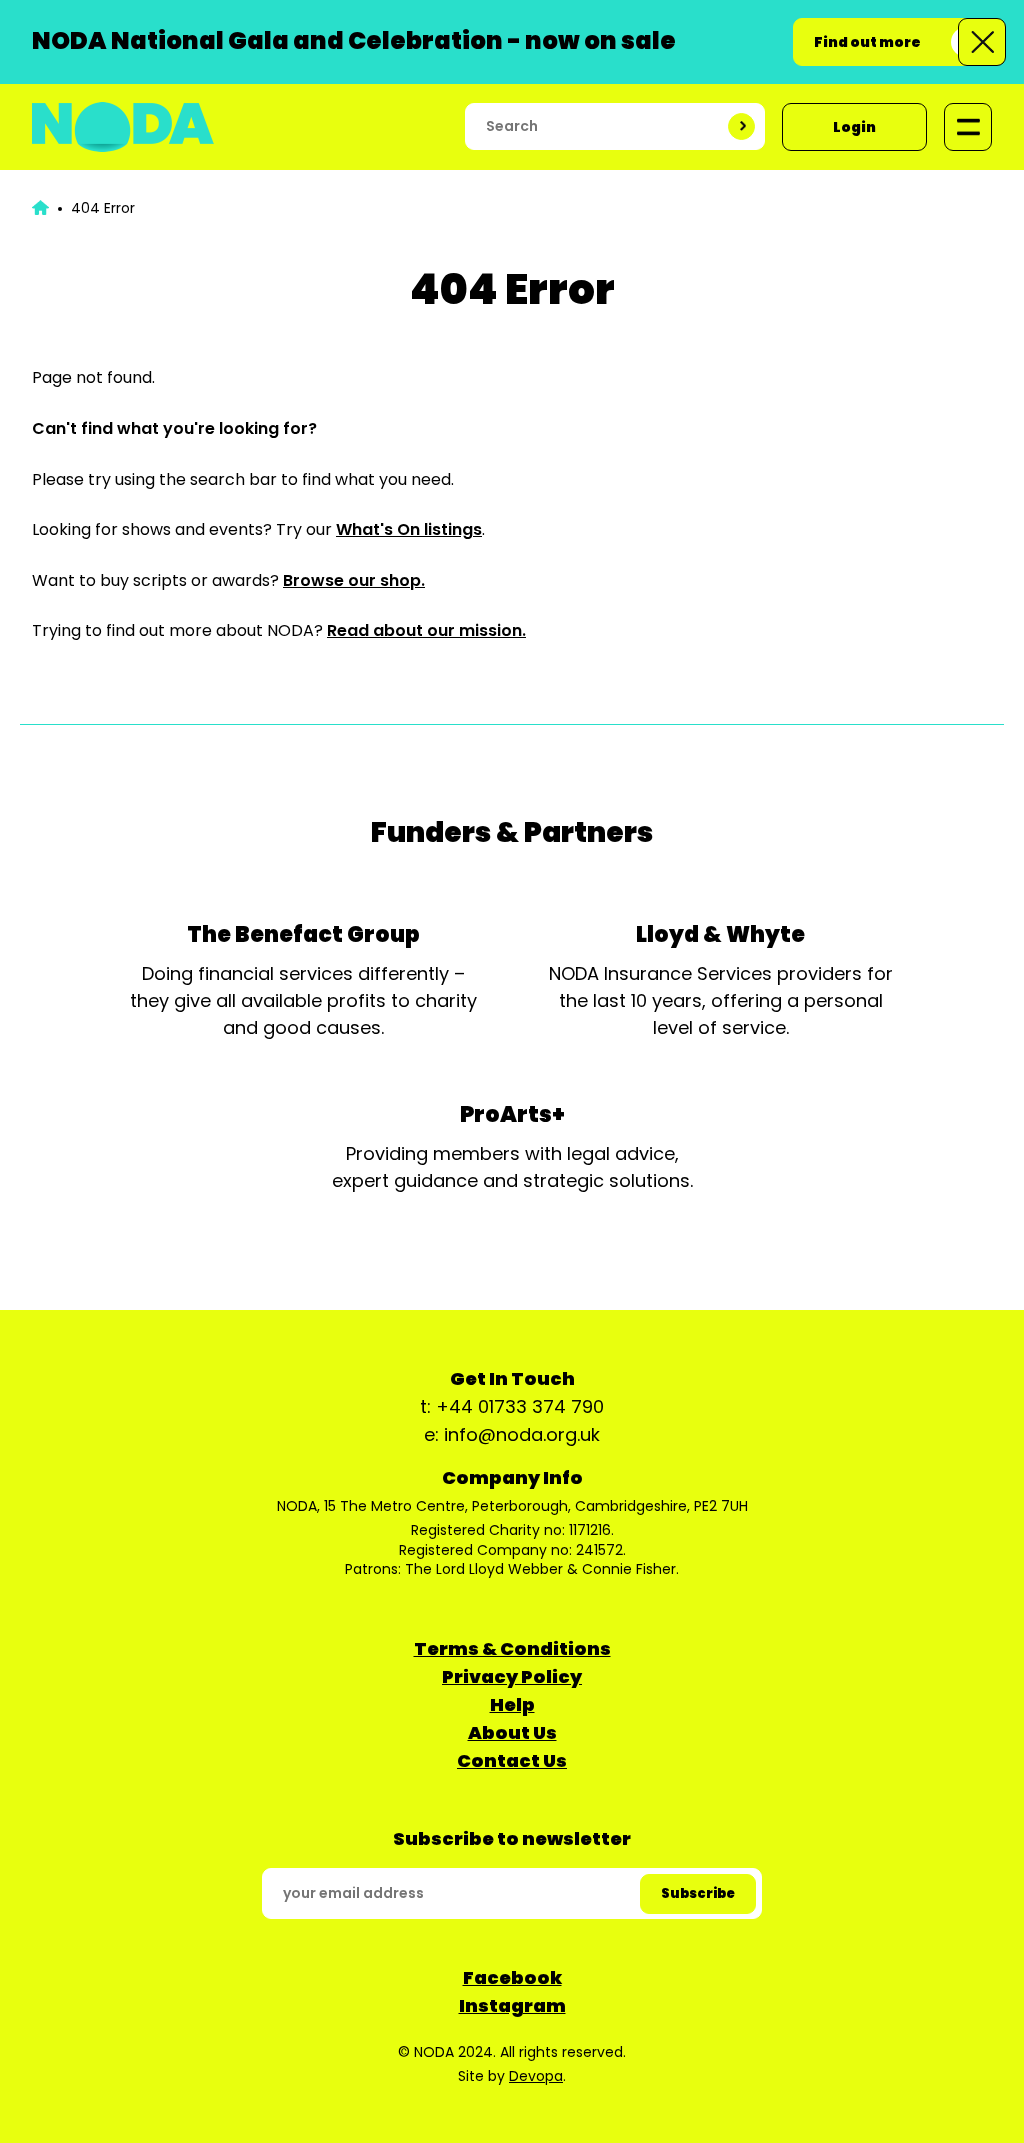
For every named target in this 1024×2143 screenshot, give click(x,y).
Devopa (536, 2076)
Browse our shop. (354, 580)
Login (854, 127)
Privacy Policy (512, 1676)
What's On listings (409, 529)
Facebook (512, 1977)
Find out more (867, 42)
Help (512, 1704)
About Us (512, 1732)
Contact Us (512, 1760)
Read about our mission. (426, 630)
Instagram (512, 2005)
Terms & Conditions (512, 1648)
